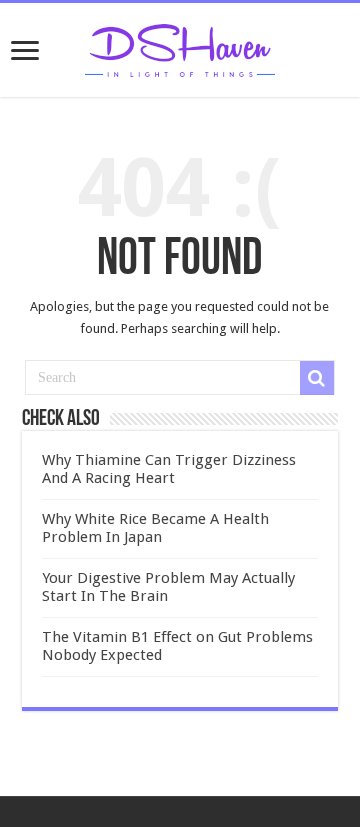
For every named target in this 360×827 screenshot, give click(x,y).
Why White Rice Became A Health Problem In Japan (155, 528)
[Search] (317, 378)
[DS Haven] (180, 47)
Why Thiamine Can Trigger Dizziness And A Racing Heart (169, 469)
